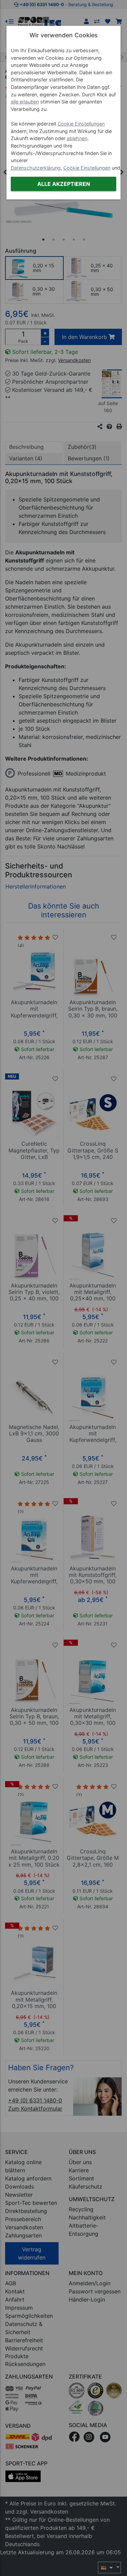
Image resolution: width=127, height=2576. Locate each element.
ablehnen (77, 138)
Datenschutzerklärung (36, 168)
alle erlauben (25, 102)
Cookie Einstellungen (81, 124)
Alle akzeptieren (64, 184)
